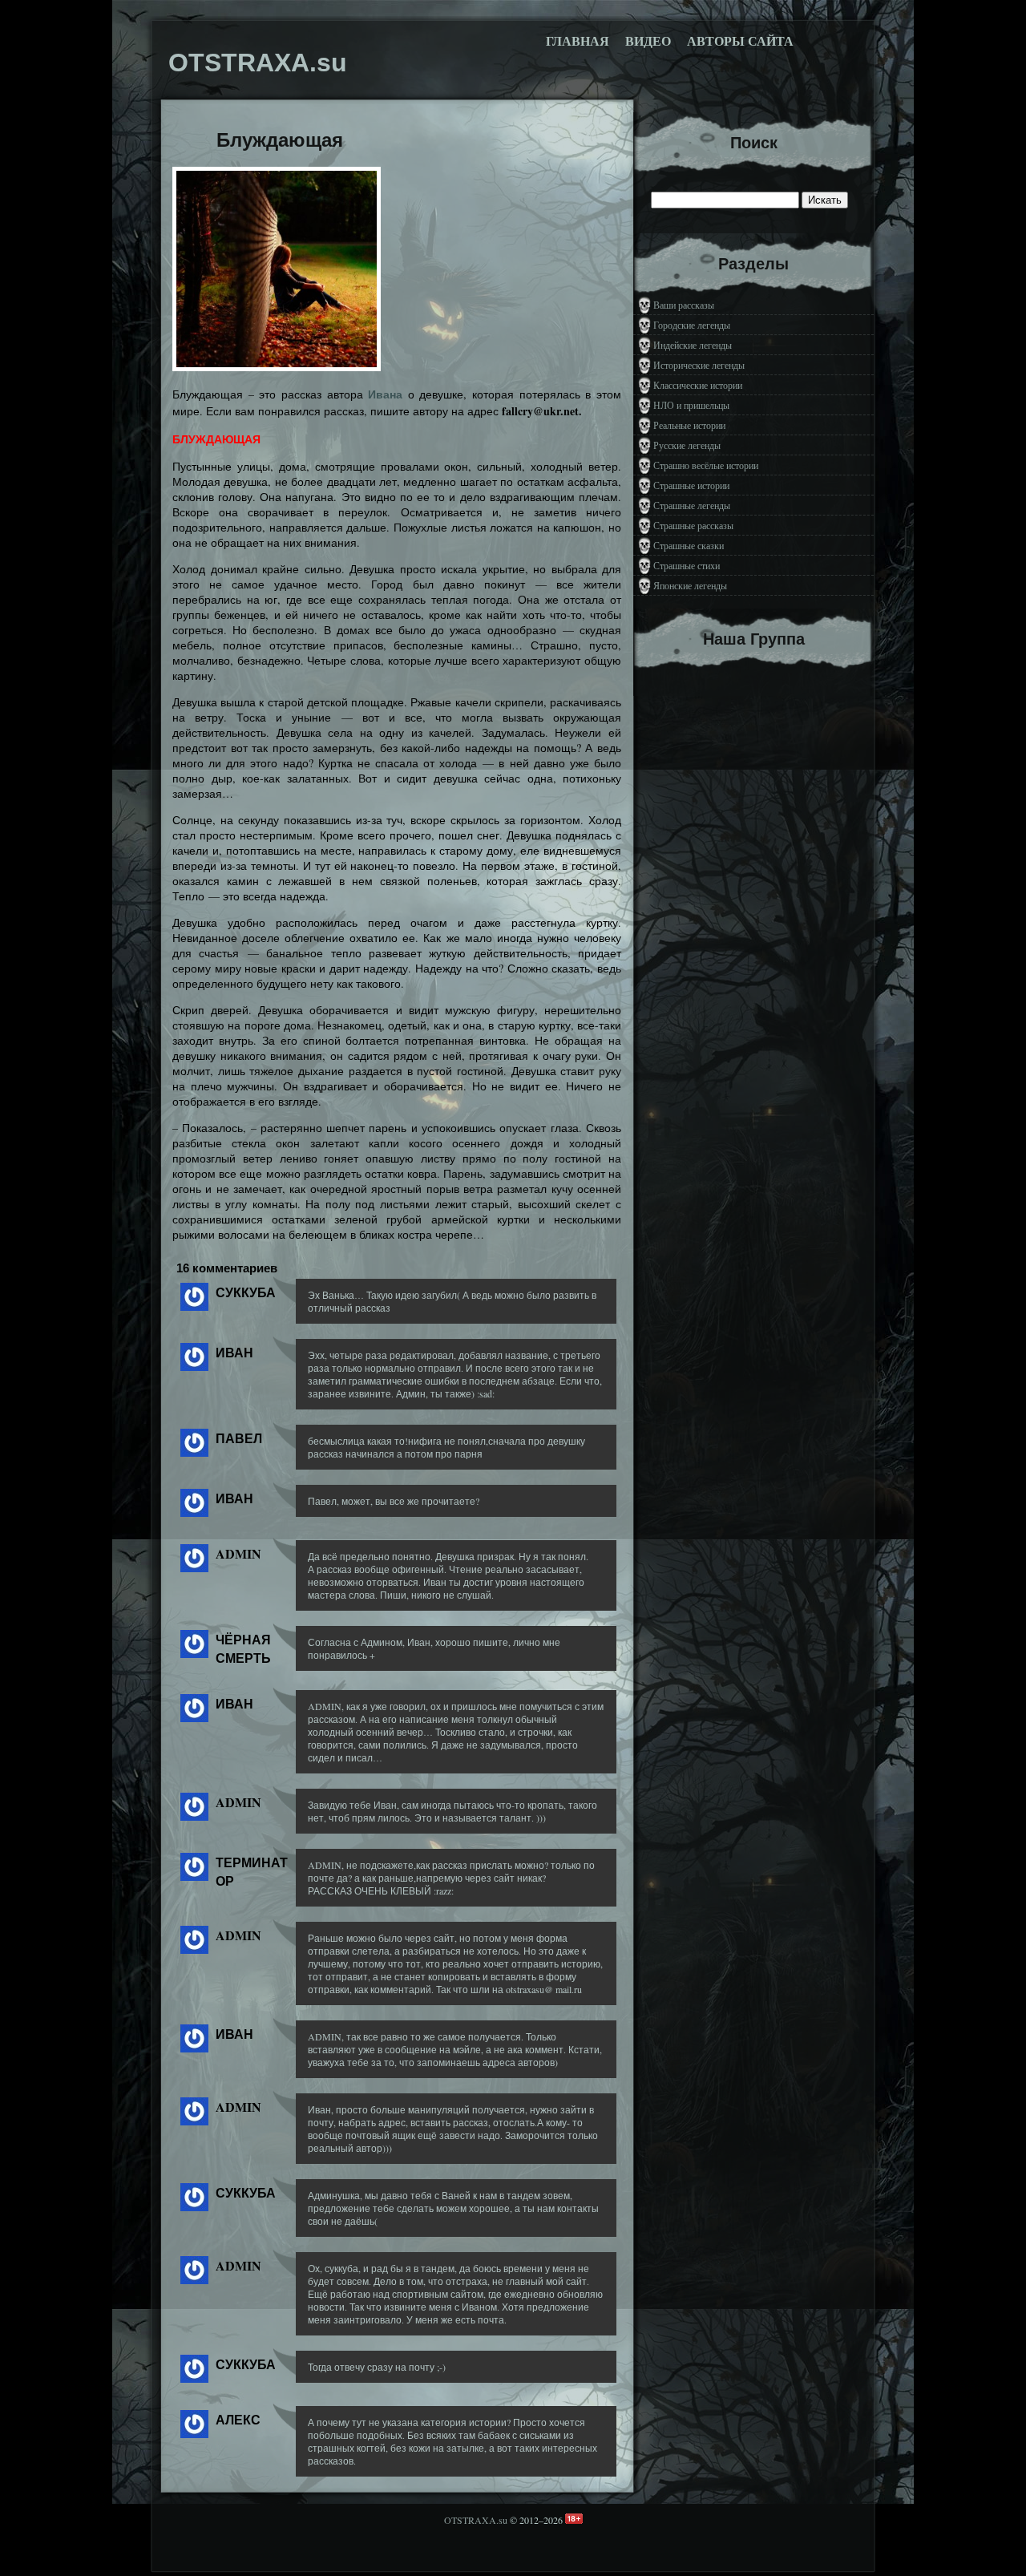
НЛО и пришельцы (691, 405)
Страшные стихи (687, 565)
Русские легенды (687, 445)
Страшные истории (691, 485)
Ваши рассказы (684, 305)
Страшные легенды (692, 505)
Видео (648, 41)
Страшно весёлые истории (706, 465)
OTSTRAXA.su (476, 2520)
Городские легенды (692, 325)
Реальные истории (689, 425)
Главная (578, 41)
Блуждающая (280, 140)
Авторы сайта (740, 41)
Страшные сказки (689, 545)
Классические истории (698, 385)
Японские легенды (690, 585)
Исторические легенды (699, 365)
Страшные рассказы (693, 525)
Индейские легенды (693, 345)
